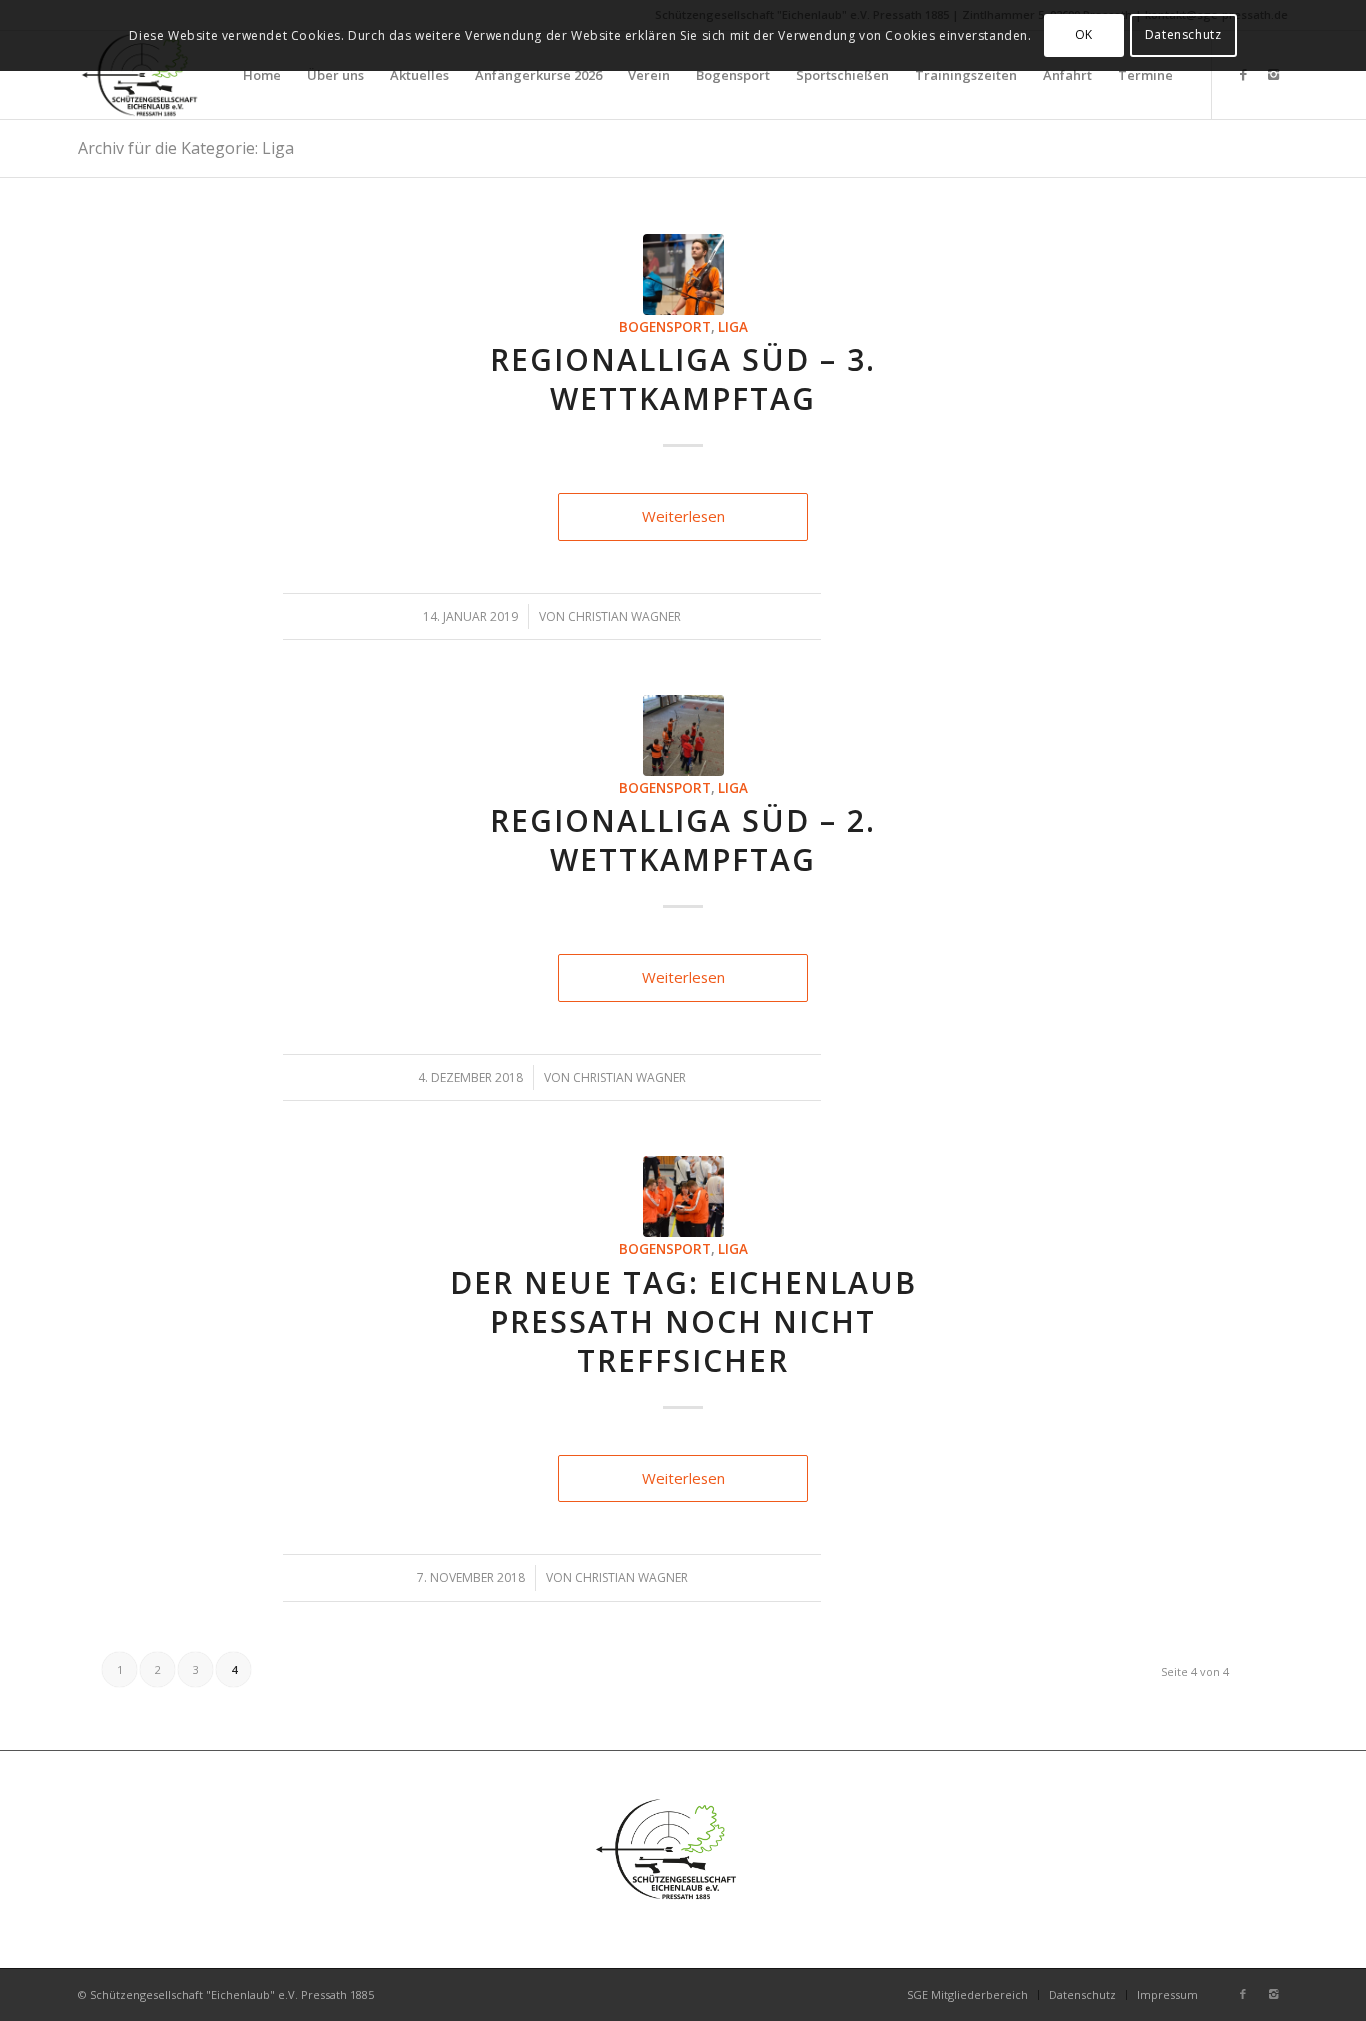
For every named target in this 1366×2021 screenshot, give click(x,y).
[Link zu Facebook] (1243, 74)
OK (1084, 34)
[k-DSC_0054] (683, 1196)
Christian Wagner (624, 616)
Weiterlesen (683, 516)
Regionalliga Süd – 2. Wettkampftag (683, 840)
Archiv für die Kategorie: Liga (186, 148)
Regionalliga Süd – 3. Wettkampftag (683, 379)
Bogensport (665, 327)
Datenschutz (1183, 34)
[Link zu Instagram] (1273, 74)
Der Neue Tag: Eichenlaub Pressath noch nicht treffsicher (683, 1321)
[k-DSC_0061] (683, 735)
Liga (733, 327)
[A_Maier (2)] (683, 274)
